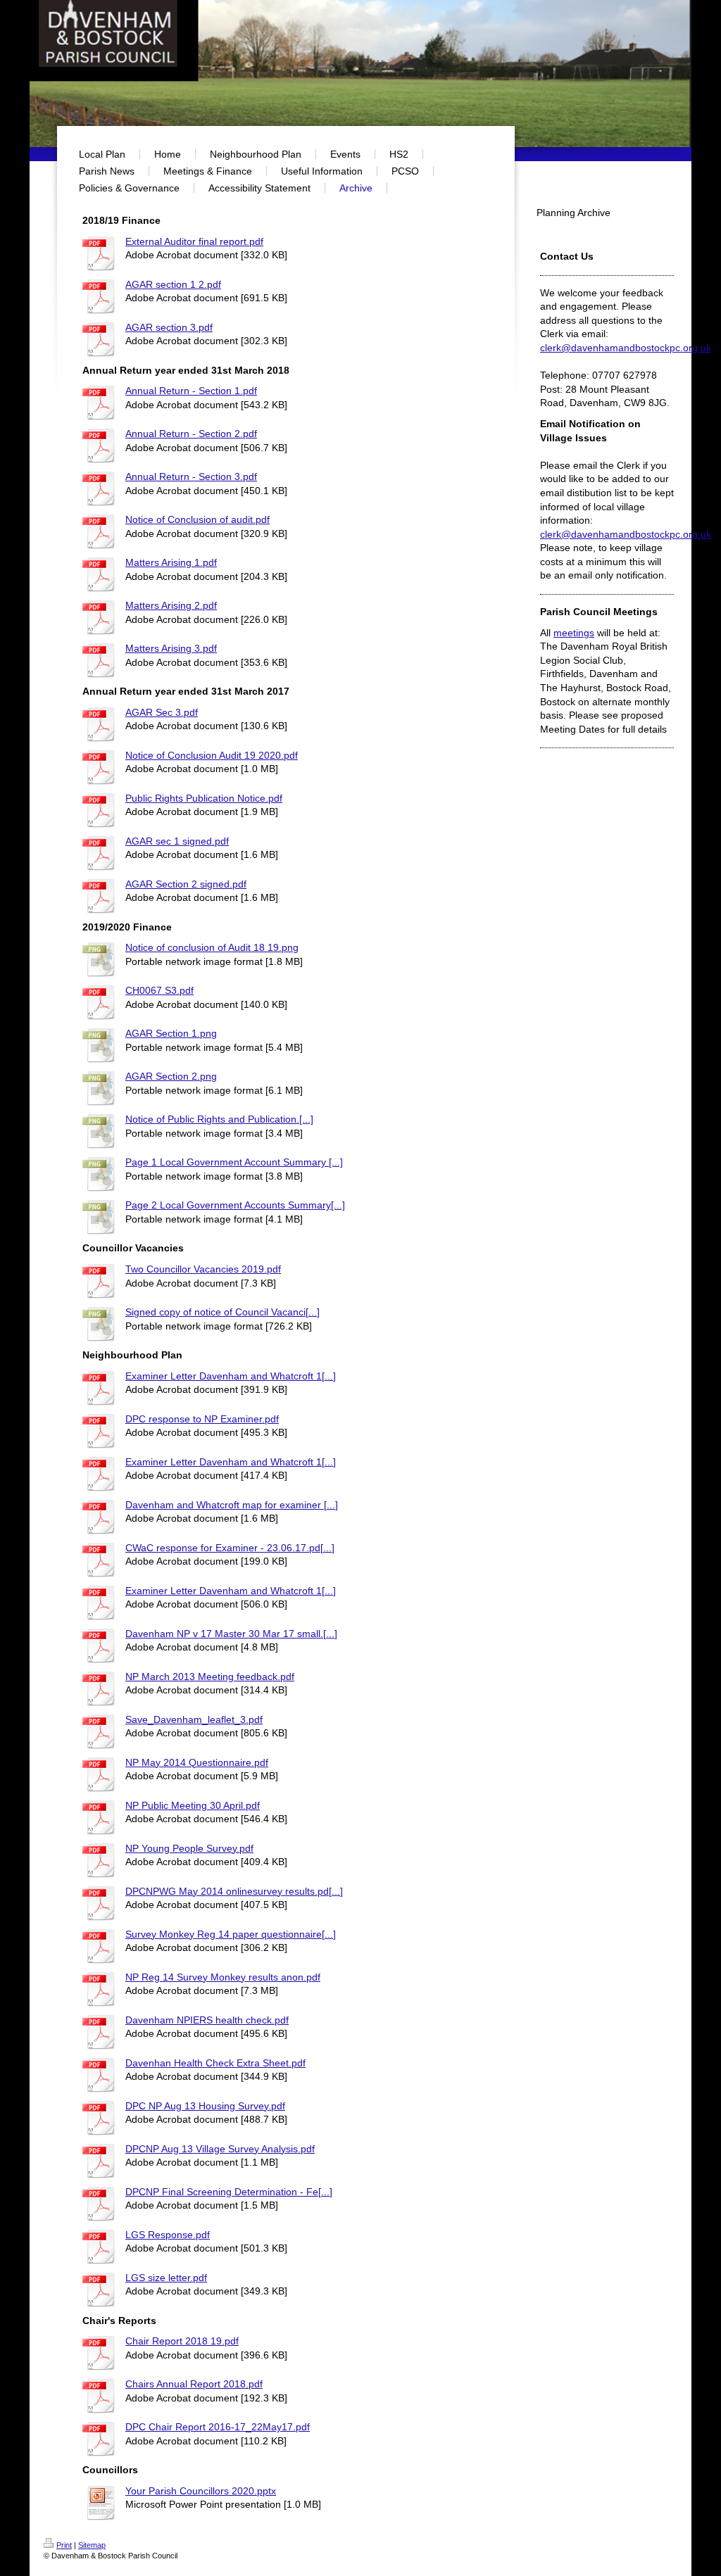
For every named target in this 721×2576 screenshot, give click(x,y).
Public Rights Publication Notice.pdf (204, 798)
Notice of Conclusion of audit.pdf (198, 519)
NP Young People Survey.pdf (189, 1848)
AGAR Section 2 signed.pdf (186, 884)
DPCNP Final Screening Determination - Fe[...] (229, 2192)
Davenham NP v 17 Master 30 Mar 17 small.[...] (231, 1634)
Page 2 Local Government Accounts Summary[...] (235, 1205)
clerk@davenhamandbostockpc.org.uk (626, 348)
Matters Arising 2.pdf (171, 605)
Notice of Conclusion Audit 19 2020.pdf (212, 755)
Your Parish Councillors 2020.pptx (201, 2491)
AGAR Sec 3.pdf (162, 712)
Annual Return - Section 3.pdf (191, 476)
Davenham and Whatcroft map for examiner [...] (232, 1505)
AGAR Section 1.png (171, 1033)
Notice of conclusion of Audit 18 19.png (212, 947)
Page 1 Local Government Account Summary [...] (234, 1162)
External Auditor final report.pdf (194, 241)
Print (64, 2545)
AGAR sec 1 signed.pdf (177, 841)
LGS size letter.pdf (166, 2278)
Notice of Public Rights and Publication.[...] (219, 1119)
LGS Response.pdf (168, 2235)
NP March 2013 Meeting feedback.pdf (210, 1677)
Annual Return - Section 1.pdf (191, 391)
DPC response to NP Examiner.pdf (202, 1419)
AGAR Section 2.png (171, 1076)
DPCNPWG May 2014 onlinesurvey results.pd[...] (234, 1891)
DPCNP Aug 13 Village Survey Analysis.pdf (220, 2149)
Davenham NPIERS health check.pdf (207, 2020)
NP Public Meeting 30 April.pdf (193, 1805)
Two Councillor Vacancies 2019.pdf (203, 1269)
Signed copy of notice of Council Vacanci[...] (222, 1312)
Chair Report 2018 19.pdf (182, 2341)
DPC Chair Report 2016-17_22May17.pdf (218, 2427)
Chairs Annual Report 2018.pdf (194, 2384)
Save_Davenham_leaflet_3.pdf (194, 1719)
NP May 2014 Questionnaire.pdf (197, 1762)
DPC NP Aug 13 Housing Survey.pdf (205, 2106)
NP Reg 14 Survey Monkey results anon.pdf (223, 1977)
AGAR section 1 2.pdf (173, 284)
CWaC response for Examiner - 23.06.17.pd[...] (230, 1548)
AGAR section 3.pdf (169, 327)
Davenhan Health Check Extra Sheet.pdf (215, 2063)
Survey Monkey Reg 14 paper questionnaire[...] (231, 1934)
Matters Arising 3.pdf (171, 648)
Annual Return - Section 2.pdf (191, 434)
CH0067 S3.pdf (159, 990)
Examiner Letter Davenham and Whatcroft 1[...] (231, 1376)
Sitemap (92, 2545)
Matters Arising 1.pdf (171, 562)
